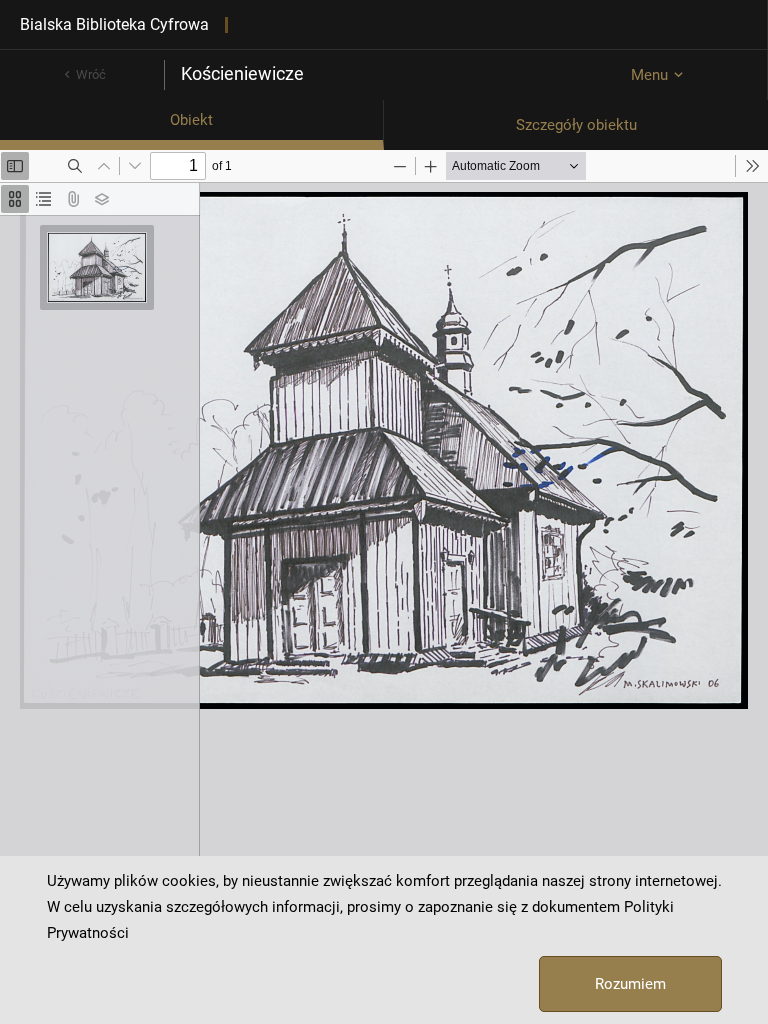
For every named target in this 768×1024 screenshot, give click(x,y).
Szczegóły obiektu (576, 125)
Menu (649, 75)
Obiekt (191, 120)
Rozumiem (630, 984)
